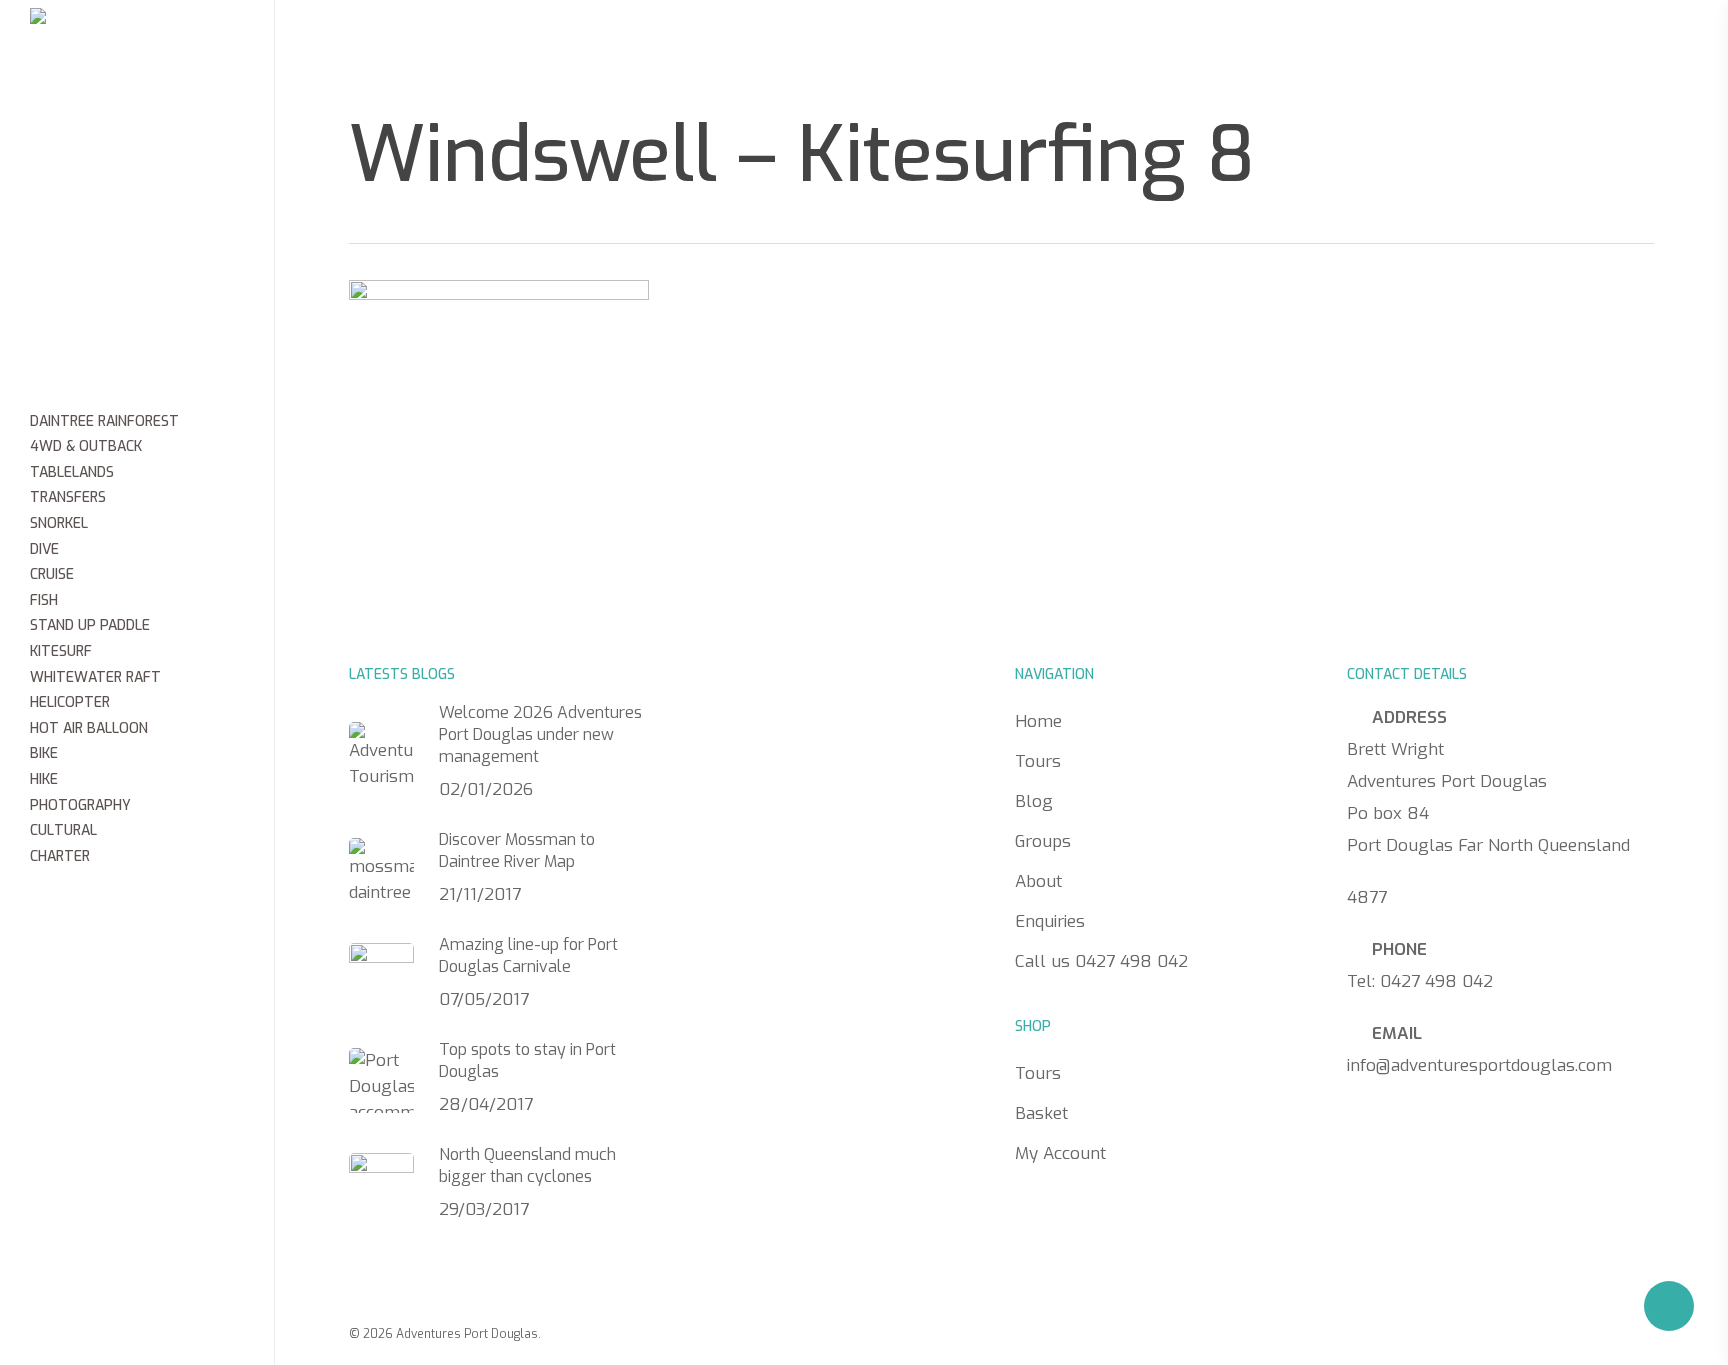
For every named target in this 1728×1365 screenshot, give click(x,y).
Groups (886, 45)
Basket (1041, 1113)
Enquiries (1115, 45)
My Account (1060, 1153)
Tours (693, 45)
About (994, 45)
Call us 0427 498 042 (1318, 47)
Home (598, 45)
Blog (786, 45)
